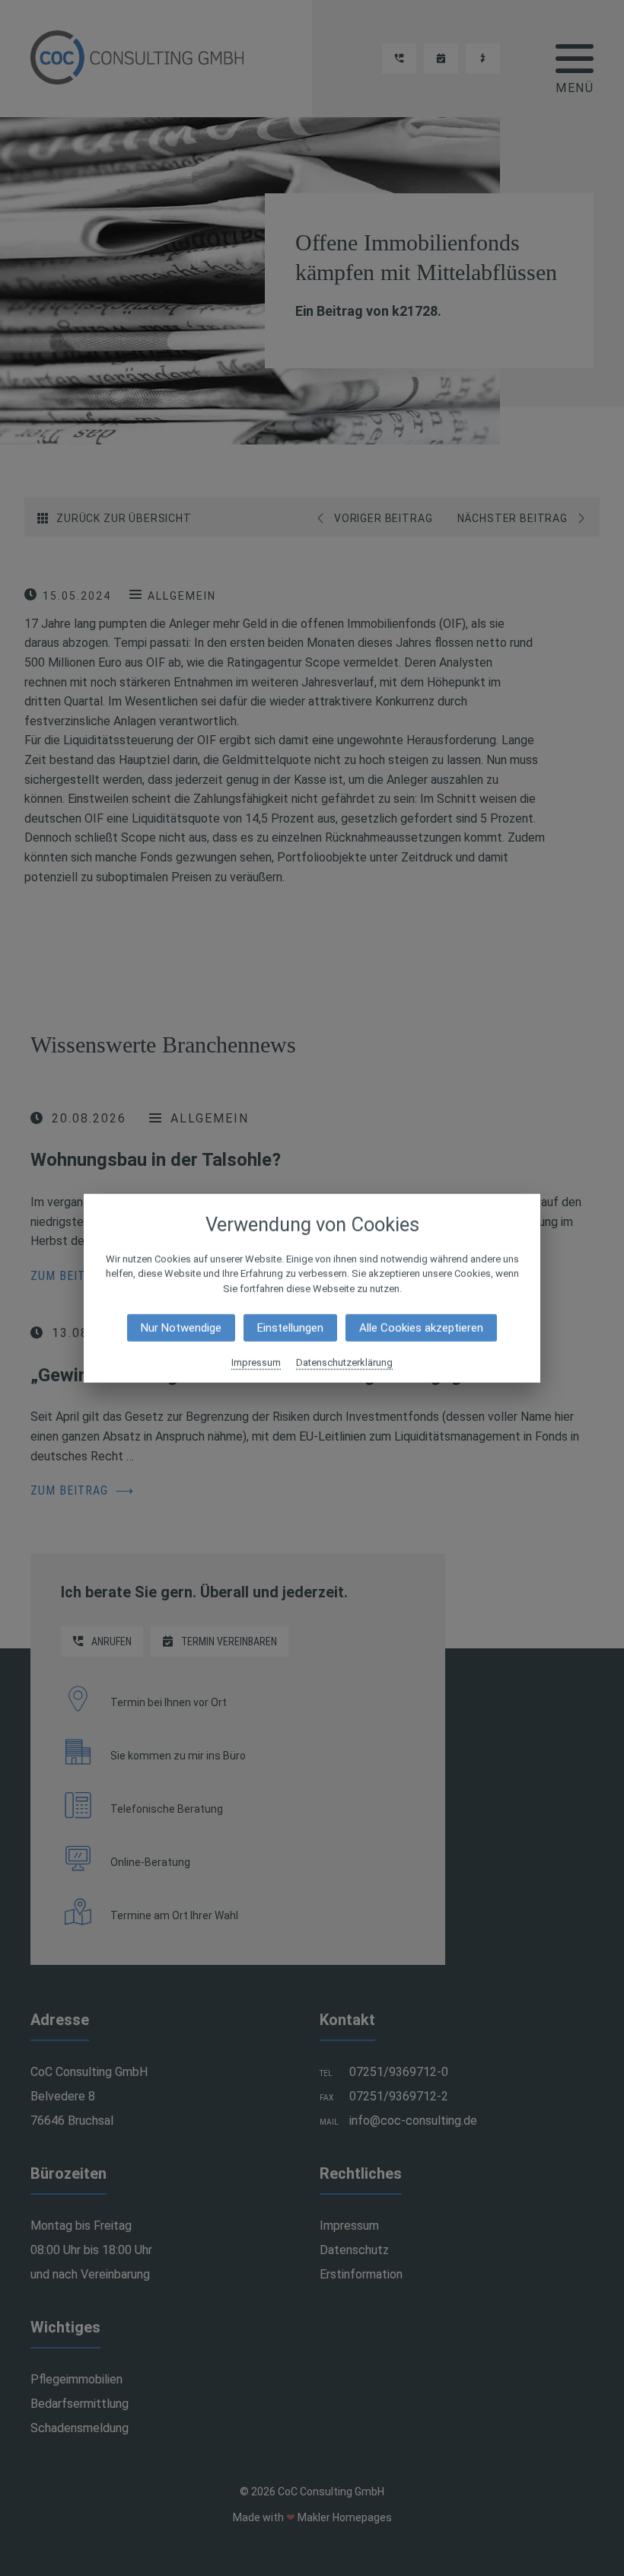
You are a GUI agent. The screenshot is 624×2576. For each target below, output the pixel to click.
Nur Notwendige (181, 1328)
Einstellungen (290, 1328)
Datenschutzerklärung (344, 1363)
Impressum (256, 1363)
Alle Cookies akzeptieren (421, 1328)
